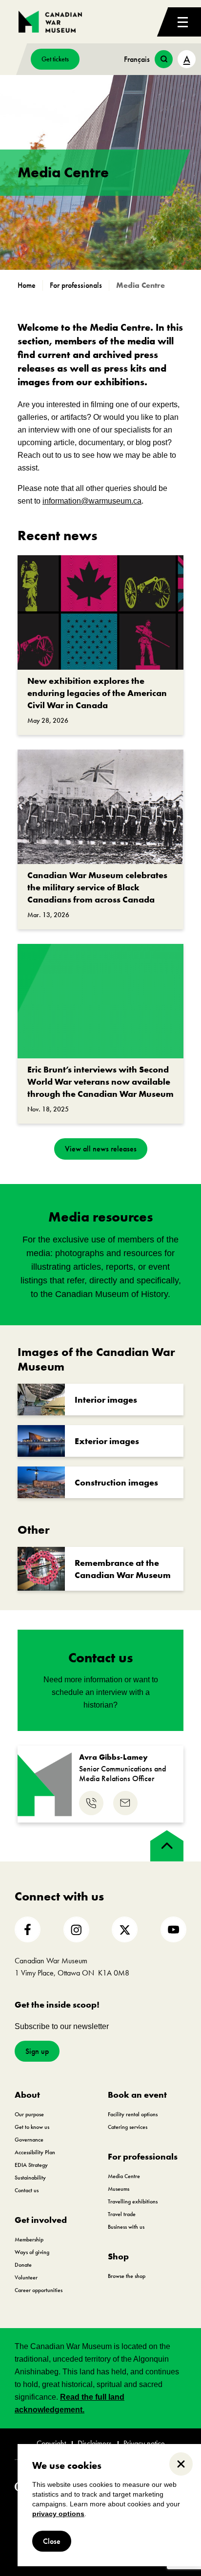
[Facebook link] (28, 1929)
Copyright (51, 2444)
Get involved (41, 2220)
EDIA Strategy (31, 2165)
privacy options (58, 2514)
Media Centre (124, 2176)
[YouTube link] (173, 1929)
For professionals (143, 2156)
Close (52, 2541)
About (27, 2095)
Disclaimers (95, 2444)
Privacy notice (144, 2444)
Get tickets (55, 59)
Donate (23, 2265)
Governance (29, 2140)
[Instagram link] (76, 1929)
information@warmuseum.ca (92, 501)
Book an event (137, 2095)
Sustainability (30, 2178)
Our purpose (29, 2114)
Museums (119, 2189)
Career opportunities (39, 2290)
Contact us (27, 2190)
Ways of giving (32, 2252)
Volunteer (26, 2277)
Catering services (128, 2127)
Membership (29, 2239)
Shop (118, 2256)
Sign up (37, 2051)
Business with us (126, 2227)
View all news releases (101, 1149)
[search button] (164, 59)
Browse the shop (127, 2276)
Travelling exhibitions (133, 2201)
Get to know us (32, 2127)
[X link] (125, 1929)
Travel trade (122, 2214)
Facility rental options (133, 2114)
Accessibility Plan (35, 2152)
